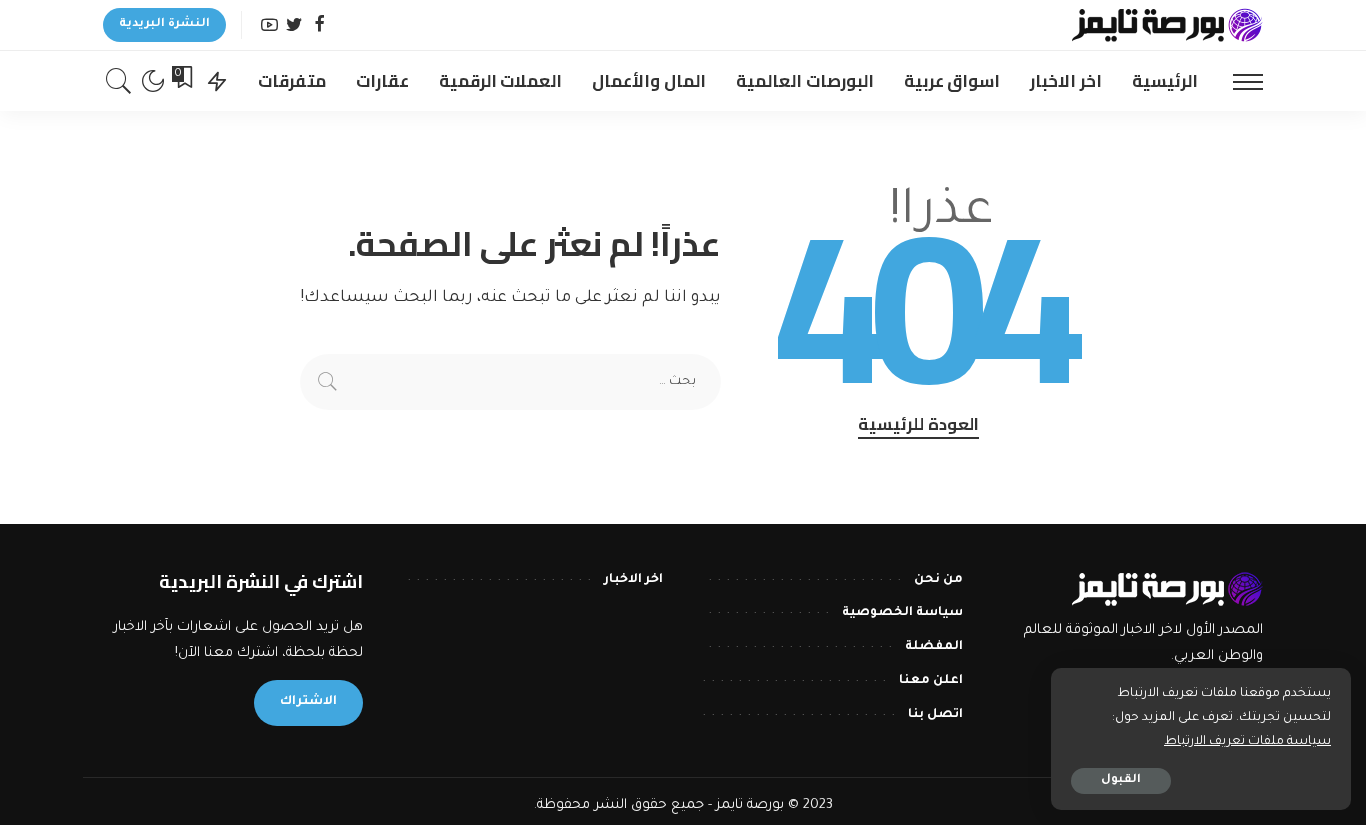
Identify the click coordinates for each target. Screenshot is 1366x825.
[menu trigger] (1238, 81)
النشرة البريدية (164, 24)
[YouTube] (269, 25)
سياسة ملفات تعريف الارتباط (1247, 742)
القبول (1121, 780)
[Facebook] (319, 25)
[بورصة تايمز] (1167, 25)
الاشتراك (308, 702)
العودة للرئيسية (918, 425)
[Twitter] (294, 25)
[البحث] (119, 81)
